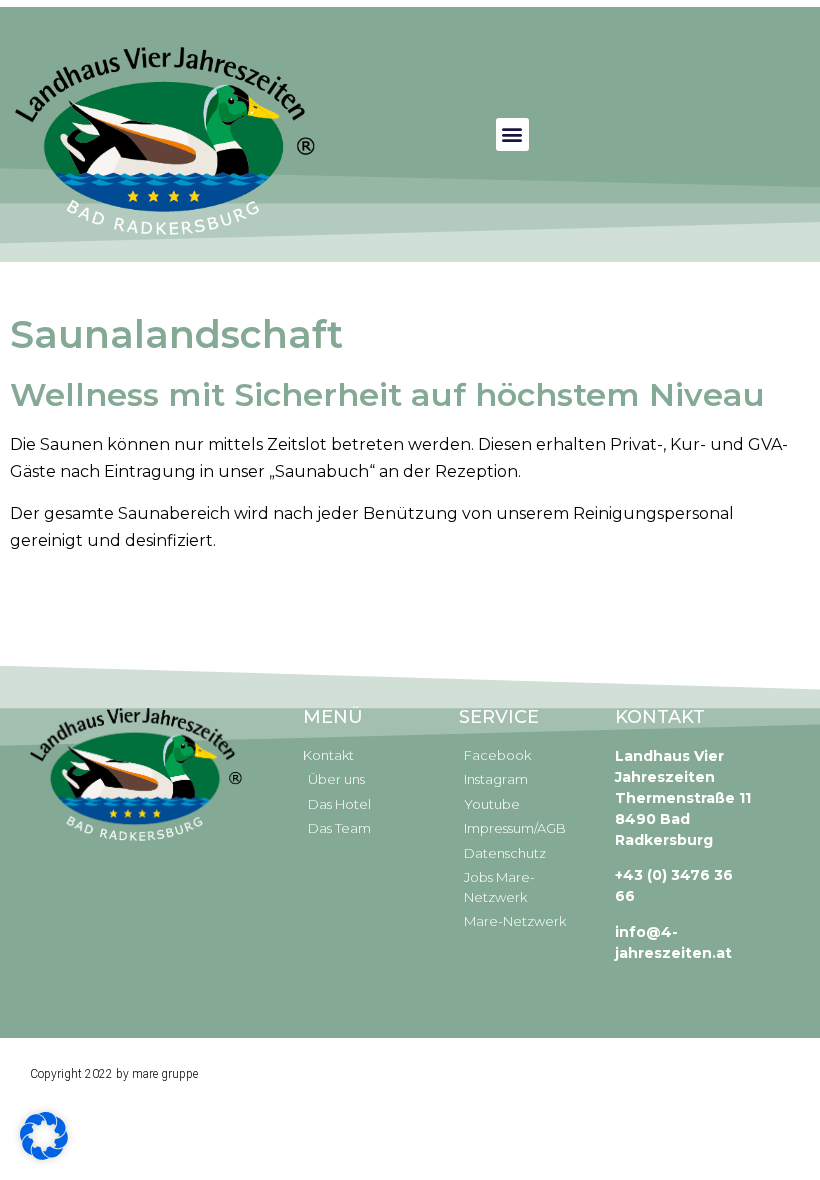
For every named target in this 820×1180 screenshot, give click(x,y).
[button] (512, 134)
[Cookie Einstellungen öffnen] (44, 1154)
